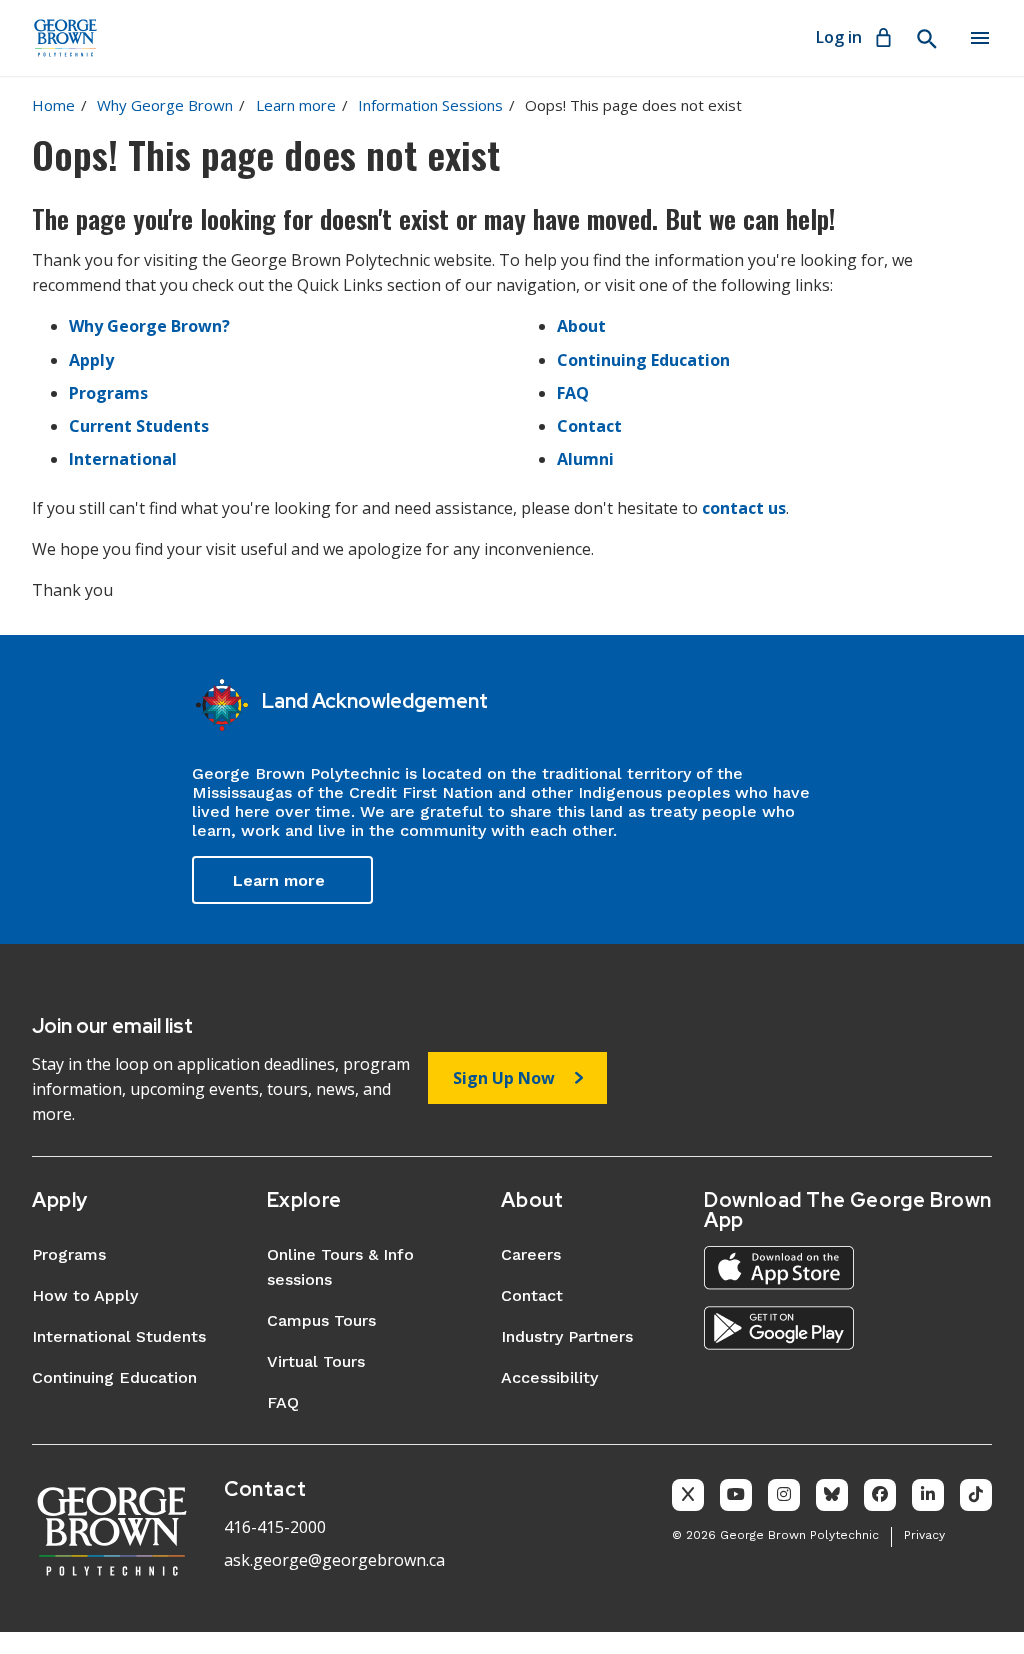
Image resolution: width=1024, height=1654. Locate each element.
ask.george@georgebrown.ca (334, 1560)
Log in (839, 37)
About (581, 326)
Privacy (924, 1535)
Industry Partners (567, 1336)
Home (53, 105)
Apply (91, 360)
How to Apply (85, 1295)
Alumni (585, 459)
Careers (531, 1254)
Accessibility (549, 1377)
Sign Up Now (504, 1078)
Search (926, 39)
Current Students (139, 426)
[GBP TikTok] (976, 1495)
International (123, 459)
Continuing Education (643, 360)
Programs (108, 393)
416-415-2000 (275, 1527)
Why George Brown (165, 105)
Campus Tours (321, 1320)
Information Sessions (430, 105)
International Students (119, 1336)
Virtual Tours (316, 1361)
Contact (589, 426)
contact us (744, 508)
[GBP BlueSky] (832, 1495)
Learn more (296, 105)
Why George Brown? (149, 326)
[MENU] (980, 38)
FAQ (573, 393)
